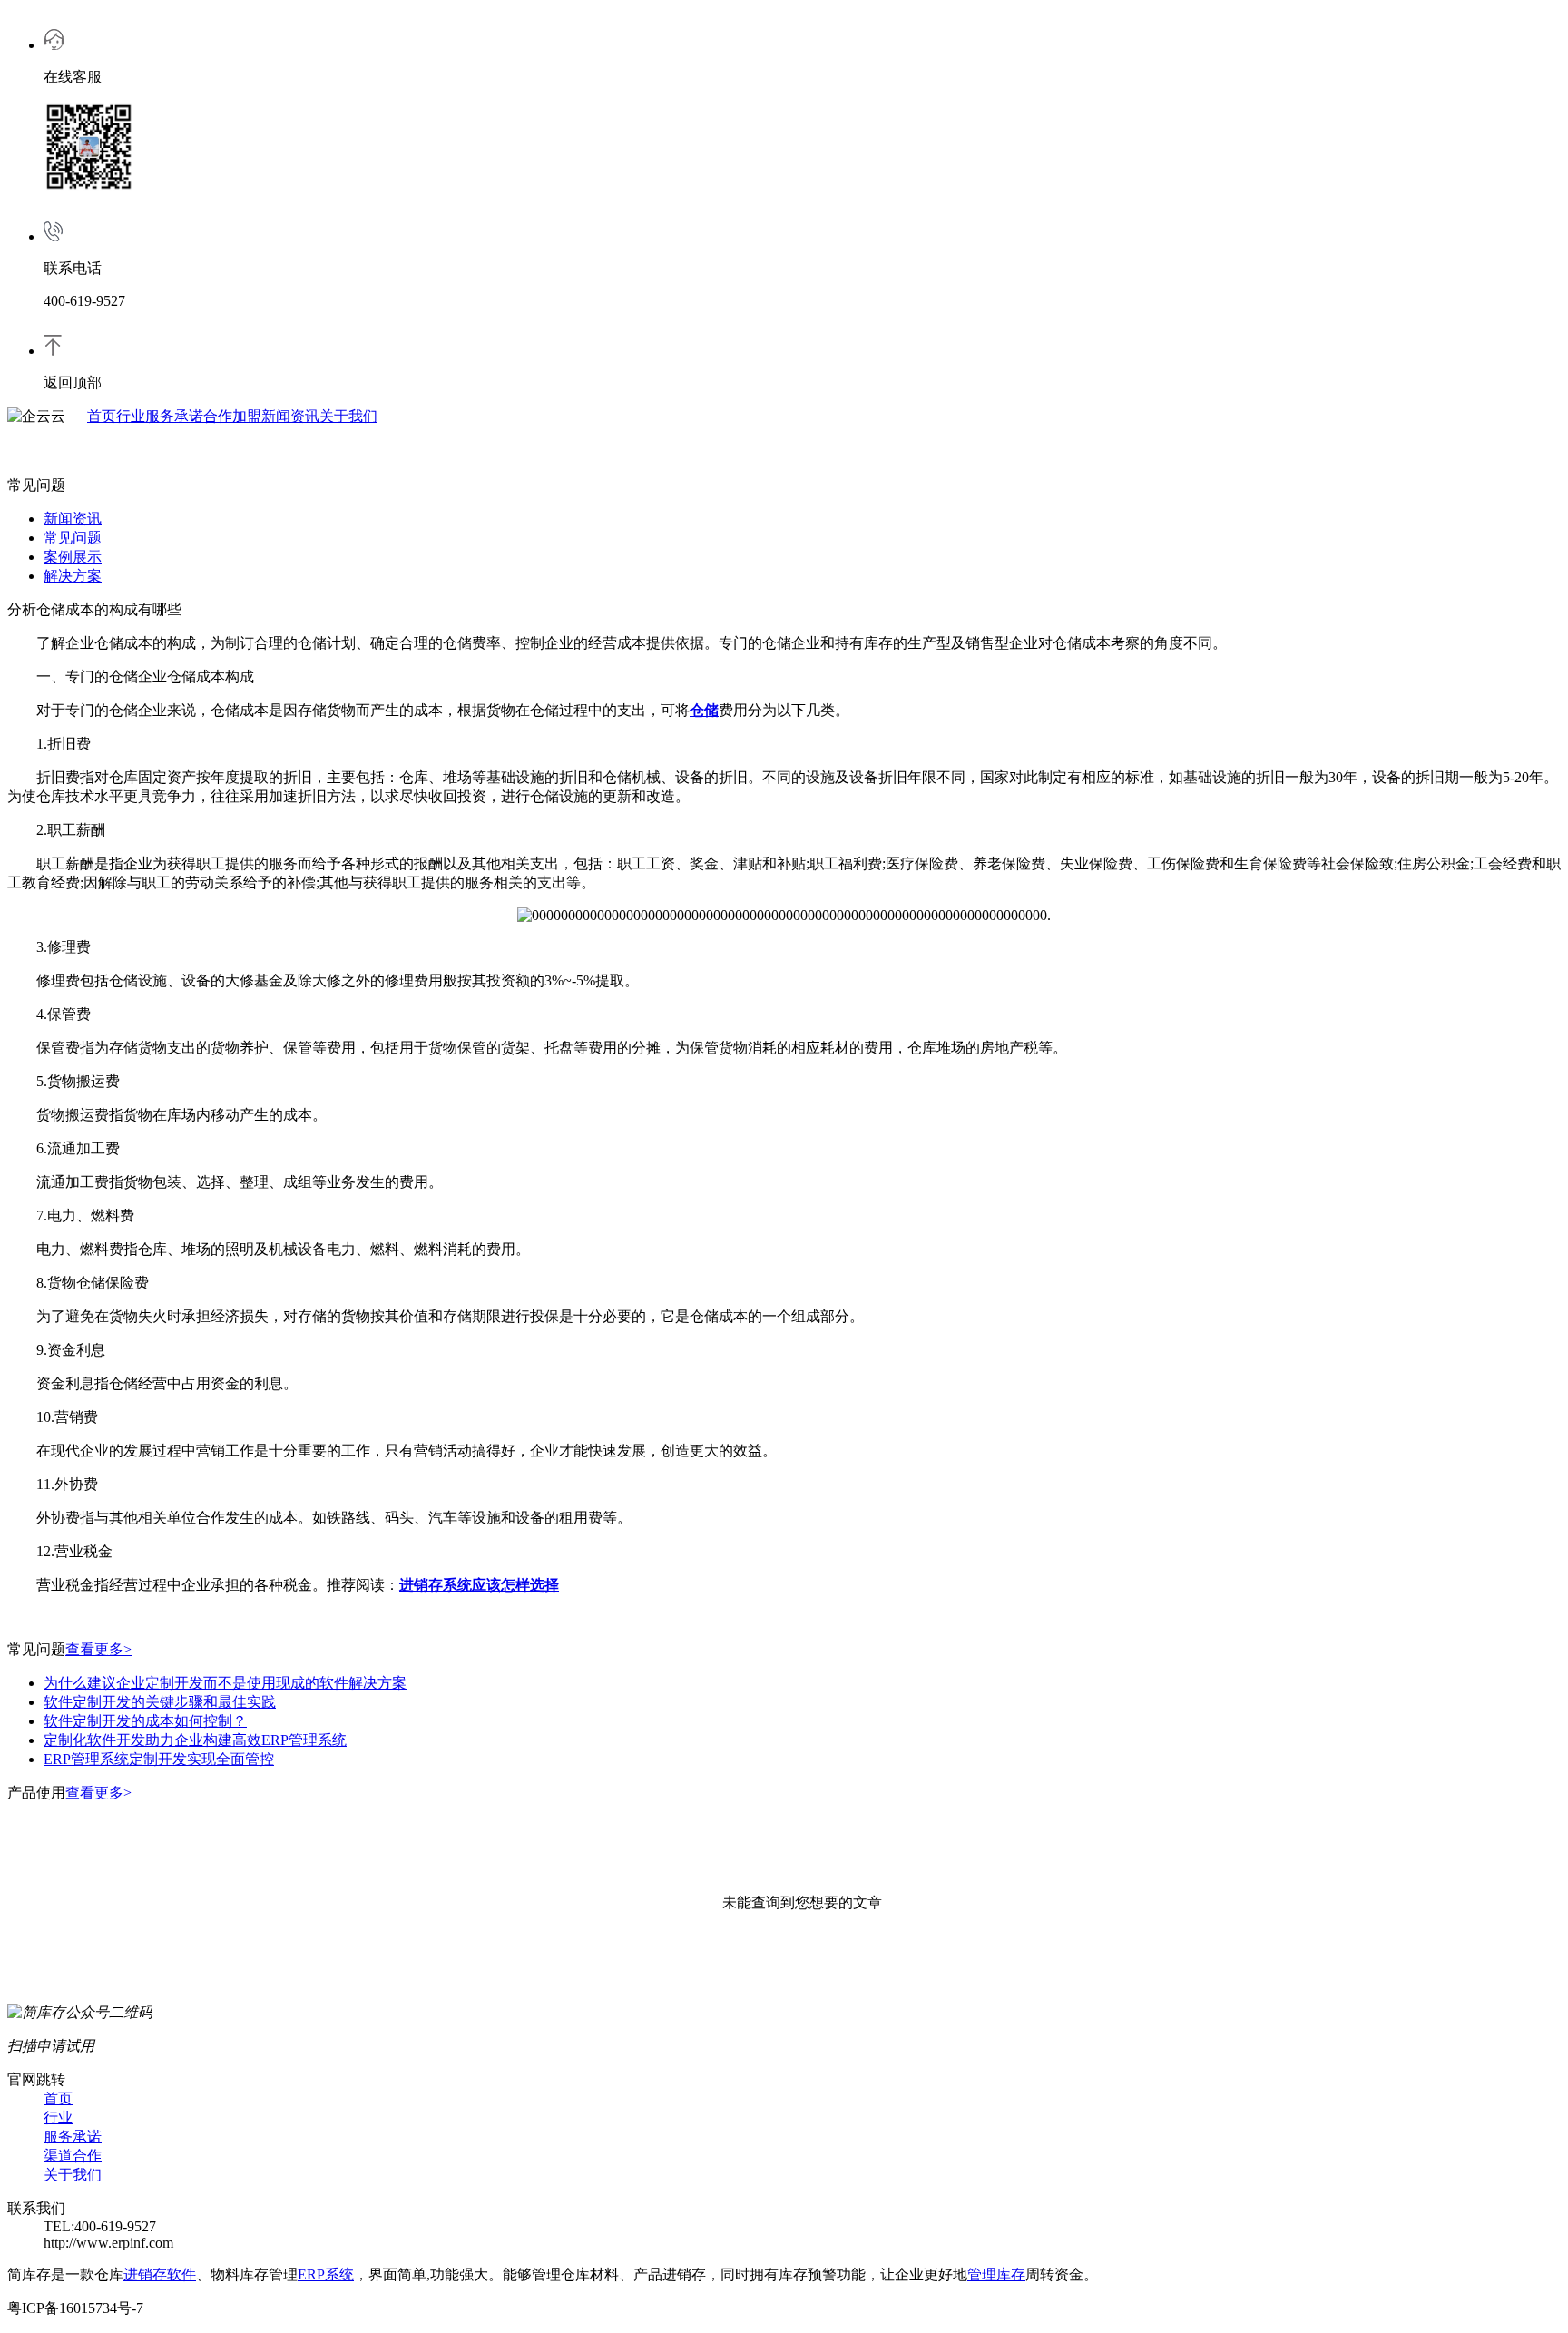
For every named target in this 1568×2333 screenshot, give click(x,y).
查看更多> (98, 1649)
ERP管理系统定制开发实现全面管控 (159, 1759)
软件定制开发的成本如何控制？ (145, 1721)
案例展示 (73, 557)
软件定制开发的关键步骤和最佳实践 (160, 1702)
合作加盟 (232, 416)
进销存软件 (160, 2274)
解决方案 (73, 576)
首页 (102, 416)
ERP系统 (326, 2274)
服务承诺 (174, 416)
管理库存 (996, 2274)
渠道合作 (73, 2156)
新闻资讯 (290, 416)
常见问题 (73, 538)
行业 (131, 416)
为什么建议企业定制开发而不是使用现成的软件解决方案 (225, 1683)
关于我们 (348, 416)
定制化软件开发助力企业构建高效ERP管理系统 (195, 1740)
